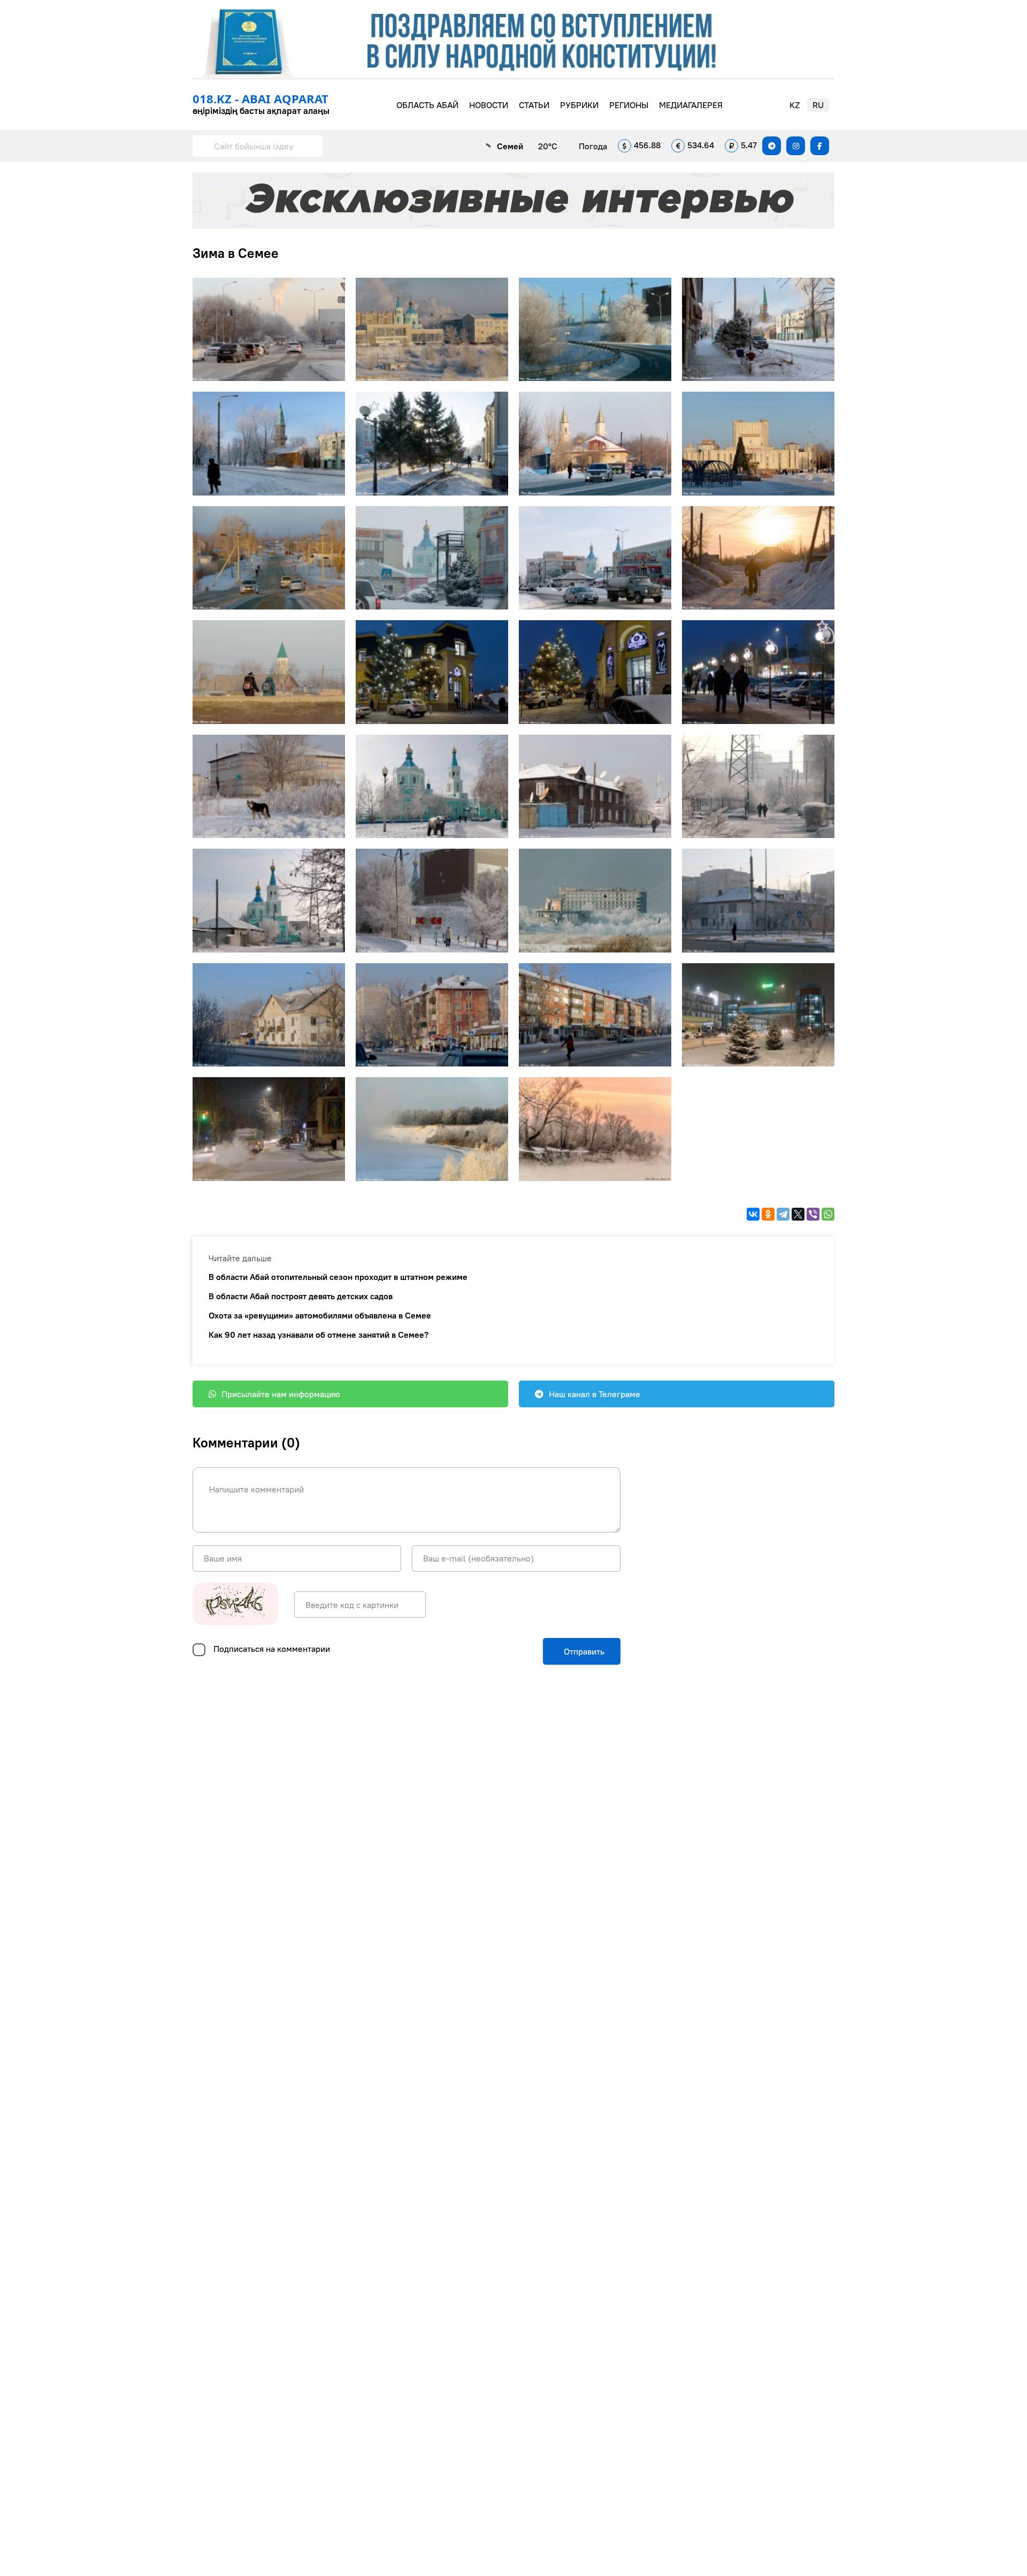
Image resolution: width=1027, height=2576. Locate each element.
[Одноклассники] (768, 1214)
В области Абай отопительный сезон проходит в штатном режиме (338, 1277)
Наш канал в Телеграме (595, 1394)
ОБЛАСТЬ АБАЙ (427, 105)
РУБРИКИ (579, 105)
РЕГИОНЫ (629, 105)
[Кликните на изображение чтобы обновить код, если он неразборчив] (235, 1605)
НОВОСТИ (489, 105)
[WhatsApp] (828, 1214)
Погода (593, 146)
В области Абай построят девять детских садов (301, 1296)
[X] (798, 1214)
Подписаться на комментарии (272, 1649)
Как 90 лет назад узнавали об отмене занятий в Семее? (319, 1335)
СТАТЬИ (534, 105)
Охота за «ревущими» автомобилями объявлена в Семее (320, 1315)
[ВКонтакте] (753, 1214)
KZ (795, 105)
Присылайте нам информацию (281, 1394)
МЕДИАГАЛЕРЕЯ (691, 105)
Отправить (583, 1651)
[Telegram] (783, 1214)
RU (818, 105)
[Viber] (813, 1214)
